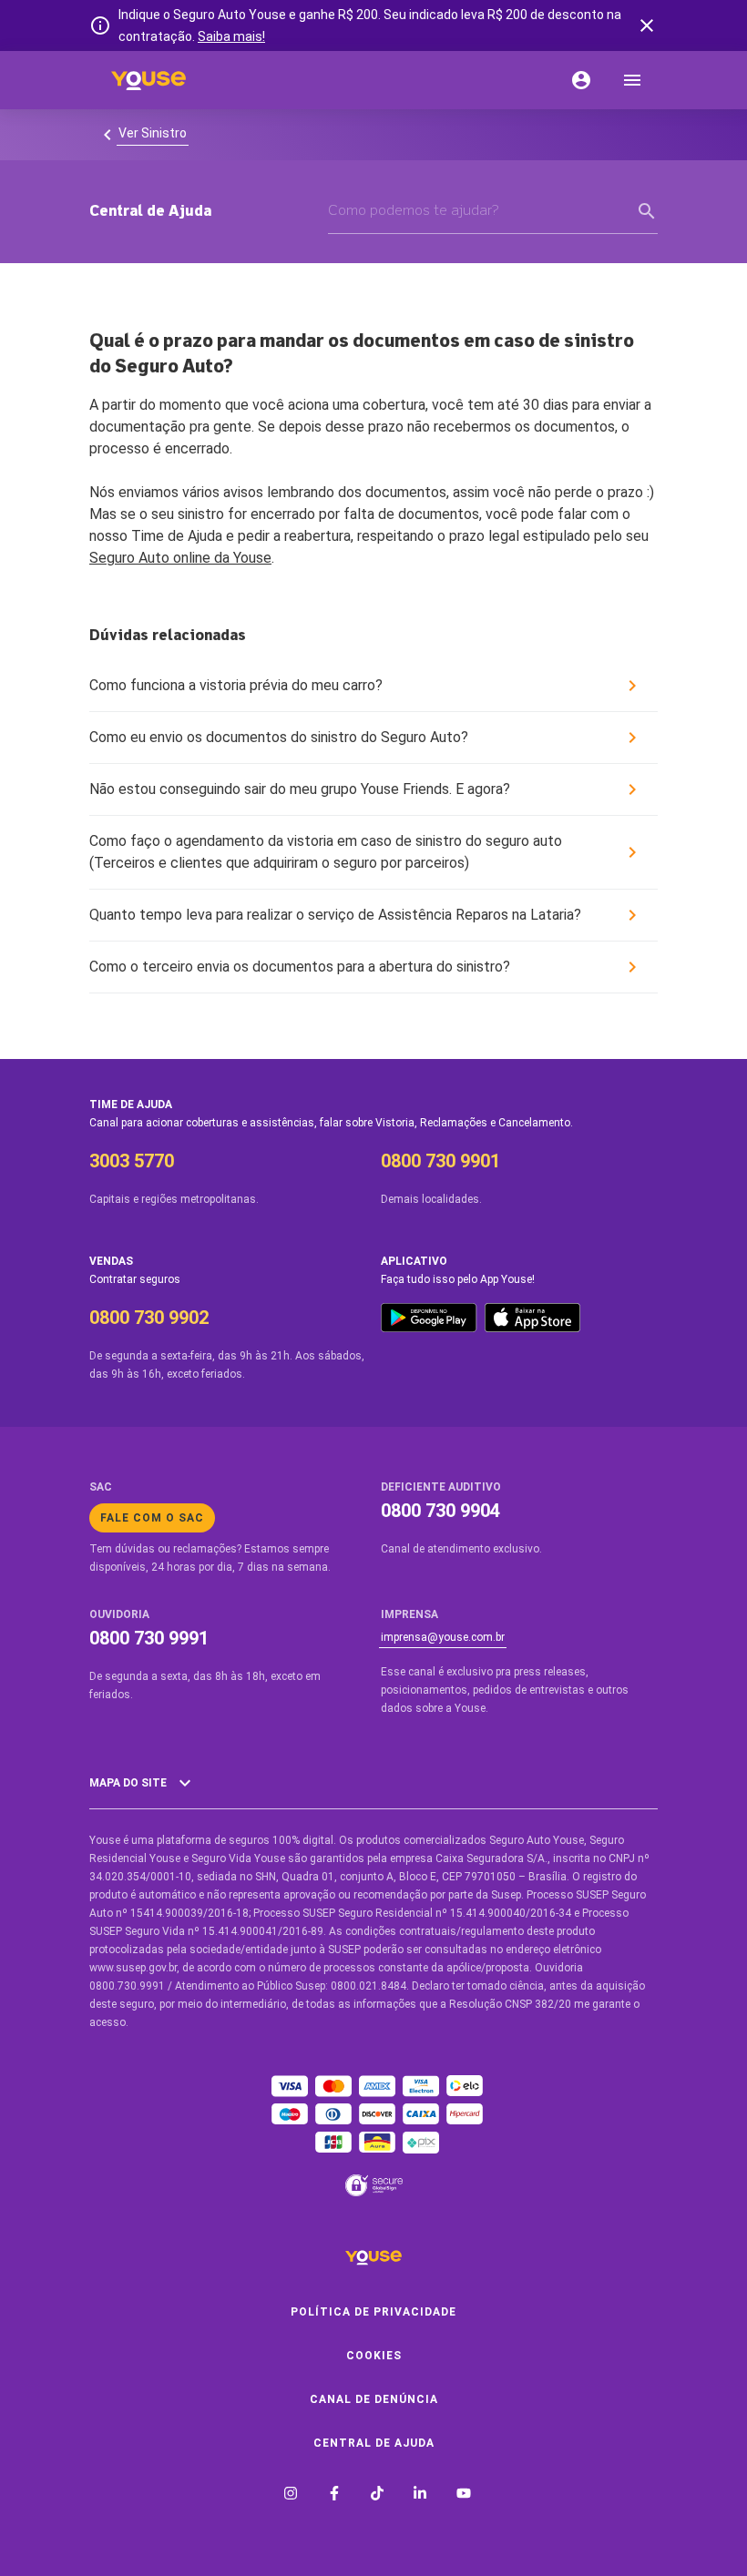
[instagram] (291, 2495)
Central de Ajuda (374, 2443)
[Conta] (581, 80)
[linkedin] (420, 2495)
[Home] (148, 80)
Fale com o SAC (152, 1518)
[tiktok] (377, 2495)
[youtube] (464, 2495)
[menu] (632, 80)
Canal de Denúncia (374, 2399)
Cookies (374, 2356)
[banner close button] (647, 25)
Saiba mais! (231, 36)
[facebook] (334, 2495)
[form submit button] (647, 211)
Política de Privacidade (373, 2312)
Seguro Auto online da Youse (180, 558)
